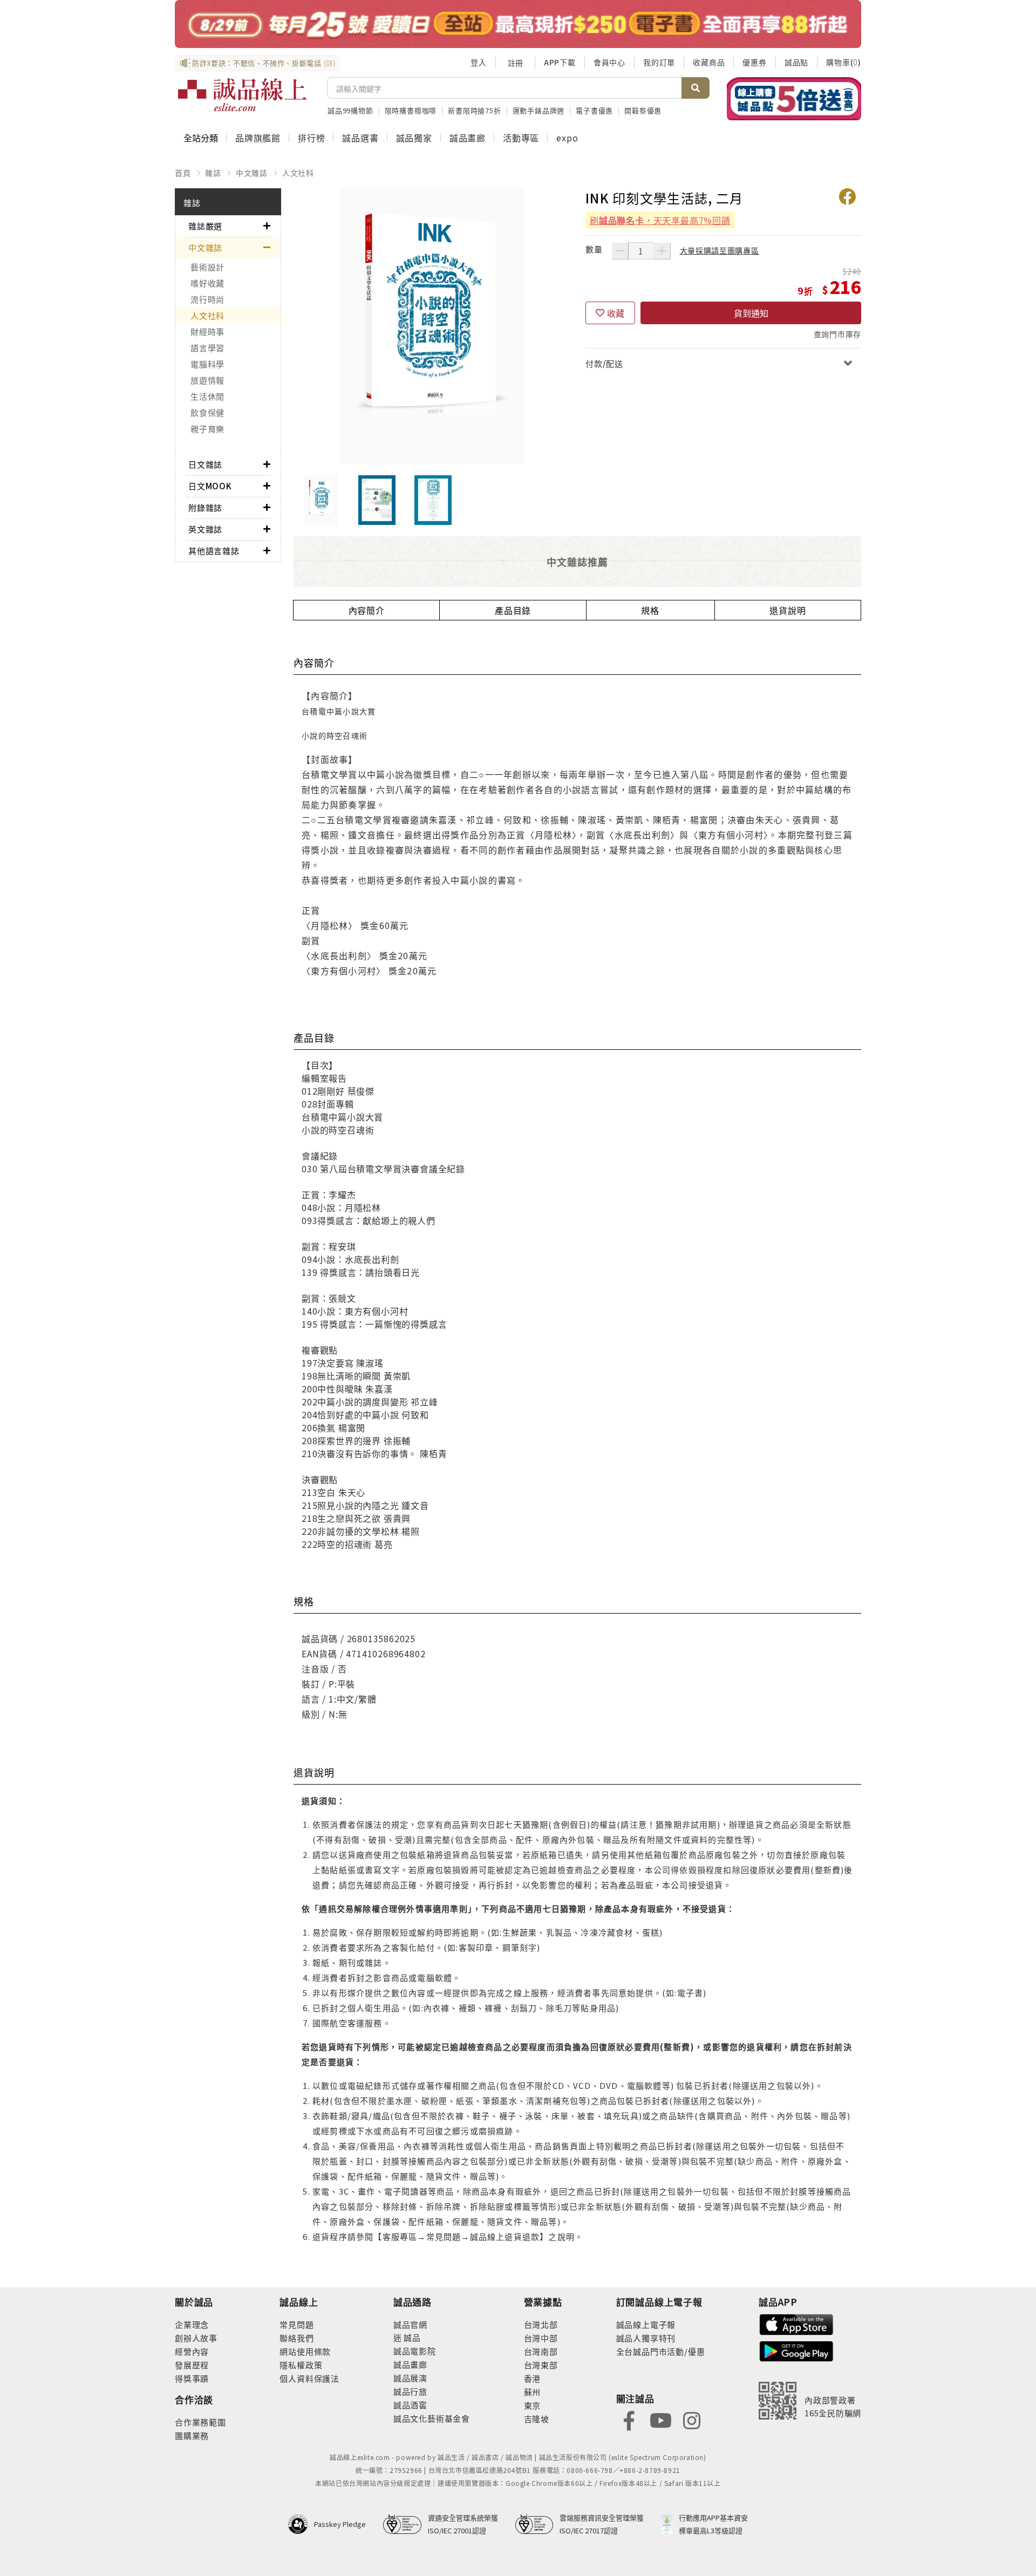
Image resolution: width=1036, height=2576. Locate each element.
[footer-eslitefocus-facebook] (629, 2420)
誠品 (411, 2337)
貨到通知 (751, 313)
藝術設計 (207, 267)
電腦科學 (207, 364)
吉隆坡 (537, 2419)
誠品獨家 (414, 138)
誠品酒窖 (410, 2405)
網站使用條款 (305, 2351)
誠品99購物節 (350, 110)
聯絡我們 (297, 2338)
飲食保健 (207, 412)
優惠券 (754, 62)
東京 (533, 2405)
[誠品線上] (242, 95)
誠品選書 (360, 138)
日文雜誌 (205, 464)
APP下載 (560, 62)
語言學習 (207, 348)
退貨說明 (788, 610)
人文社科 (298, 173)
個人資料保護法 (309, 2378)
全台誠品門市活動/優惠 (661, 2351)
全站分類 (201, 138)
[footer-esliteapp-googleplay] (796, 2350)
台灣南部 (541, 2351)
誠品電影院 (415, 2351)
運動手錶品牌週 (539, 110)
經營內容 (192, 2351)
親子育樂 (207, 429)
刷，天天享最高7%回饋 (660, 220)
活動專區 (521, 138)
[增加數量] (662, 251)
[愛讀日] (518, 24)
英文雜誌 (205, 529)
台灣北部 (541, 2324)
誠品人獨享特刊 (646, 2338)
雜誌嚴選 (205, 226)
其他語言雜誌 (214, 551)
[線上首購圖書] (794, 99)
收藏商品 (709, 62)
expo (567, 138)
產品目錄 (513, 610)
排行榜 (311, 138)
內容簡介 (367, 610)
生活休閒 (207, 396)
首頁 (183, 173)
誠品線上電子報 (646, 2324)
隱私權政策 (301, 2365)
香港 (533, 2378)
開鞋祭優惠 (643, 110)
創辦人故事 (196, 2338)
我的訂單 (659, 62)
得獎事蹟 (192, 2378)
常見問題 (297, 2324)
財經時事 (207, 332)
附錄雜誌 (205, 507)
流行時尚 (207, 299)
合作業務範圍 (200, 2422)
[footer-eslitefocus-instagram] (692, 2420)
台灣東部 (541, 2365)
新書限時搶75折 (474, 110)
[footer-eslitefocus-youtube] (660, 2420)
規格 (650, 610)
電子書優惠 (594, 110)
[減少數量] (620, 251)
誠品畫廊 (468, 138)
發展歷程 (192, 2365)
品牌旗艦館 (258, 138)
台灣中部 (541, 2338)
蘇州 (533, 2392)
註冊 (515, 63)
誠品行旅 (410, 2391)
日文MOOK (210, 486)
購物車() (844, 62)
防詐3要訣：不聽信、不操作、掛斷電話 (264, 63)
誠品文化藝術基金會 (432, 2418)
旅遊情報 (207, 380)
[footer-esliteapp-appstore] (796, 2323)
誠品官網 (410, 2324)
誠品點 (796, 62)
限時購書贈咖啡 (411, 110)
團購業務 (192, 2435)
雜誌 (213, 173)
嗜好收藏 (207, 283)
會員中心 (609, 62)
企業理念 (192, 2324)
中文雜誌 (252, 173)
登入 (479, 62)
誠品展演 (410, 2378)
